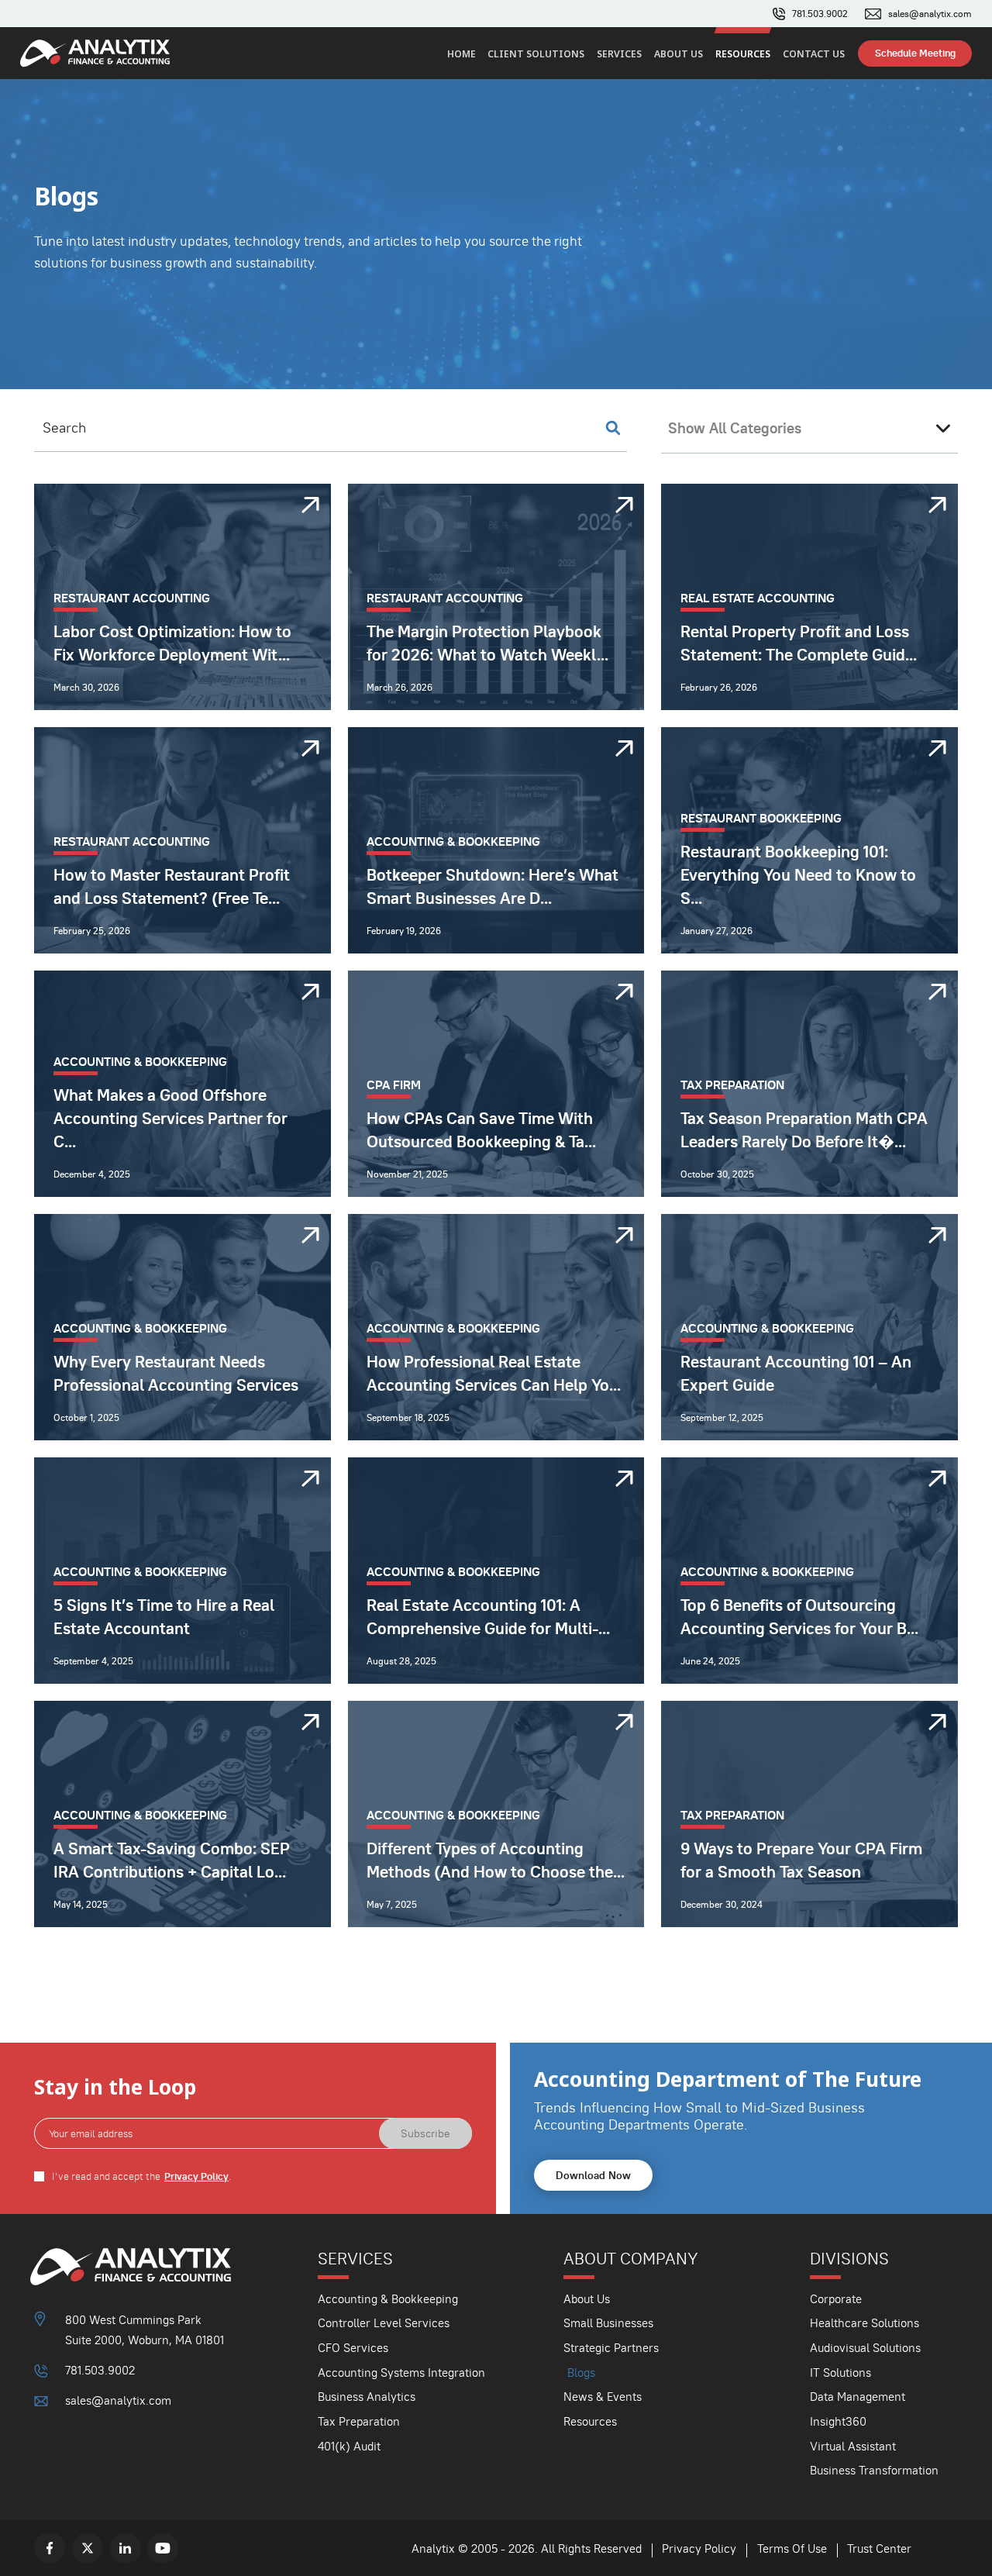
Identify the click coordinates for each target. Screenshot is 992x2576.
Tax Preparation (359, 2421)
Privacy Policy (196, 2176)
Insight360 (838, 2421)
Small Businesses (608, 2323)
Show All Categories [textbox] (735, 428)
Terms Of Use (792, 2548)
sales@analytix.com (930, 14)
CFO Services (353, 2348)
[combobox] (809, 429)
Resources (743, 54)
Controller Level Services (384, 2323)
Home (462, 54)
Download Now (593, 2175)
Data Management (858, 2397)
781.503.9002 (820, 14)
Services (619, 54)
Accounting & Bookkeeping (388, 2299)
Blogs (581, 2373)
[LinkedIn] (126, 2548)
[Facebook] (50, 2548)
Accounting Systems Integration (401, 2373)
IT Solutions (840, 2373)
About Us (679, 54)
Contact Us (814, 54)
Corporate (836, 2299)
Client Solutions (536, 54)
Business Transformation (874, 2470)
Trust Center (879, 2548)
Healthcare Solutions (865, 2323)
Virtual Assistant (853, 2446)
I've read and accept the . (141, 2176)
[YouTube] (163, 2548)
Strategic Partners (611, 2348)
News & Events (603, 2397)
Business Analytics (367, 2397)
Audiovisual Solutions (865, 2348)
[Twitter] (88, 2548)
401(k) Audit (349, 2446)
